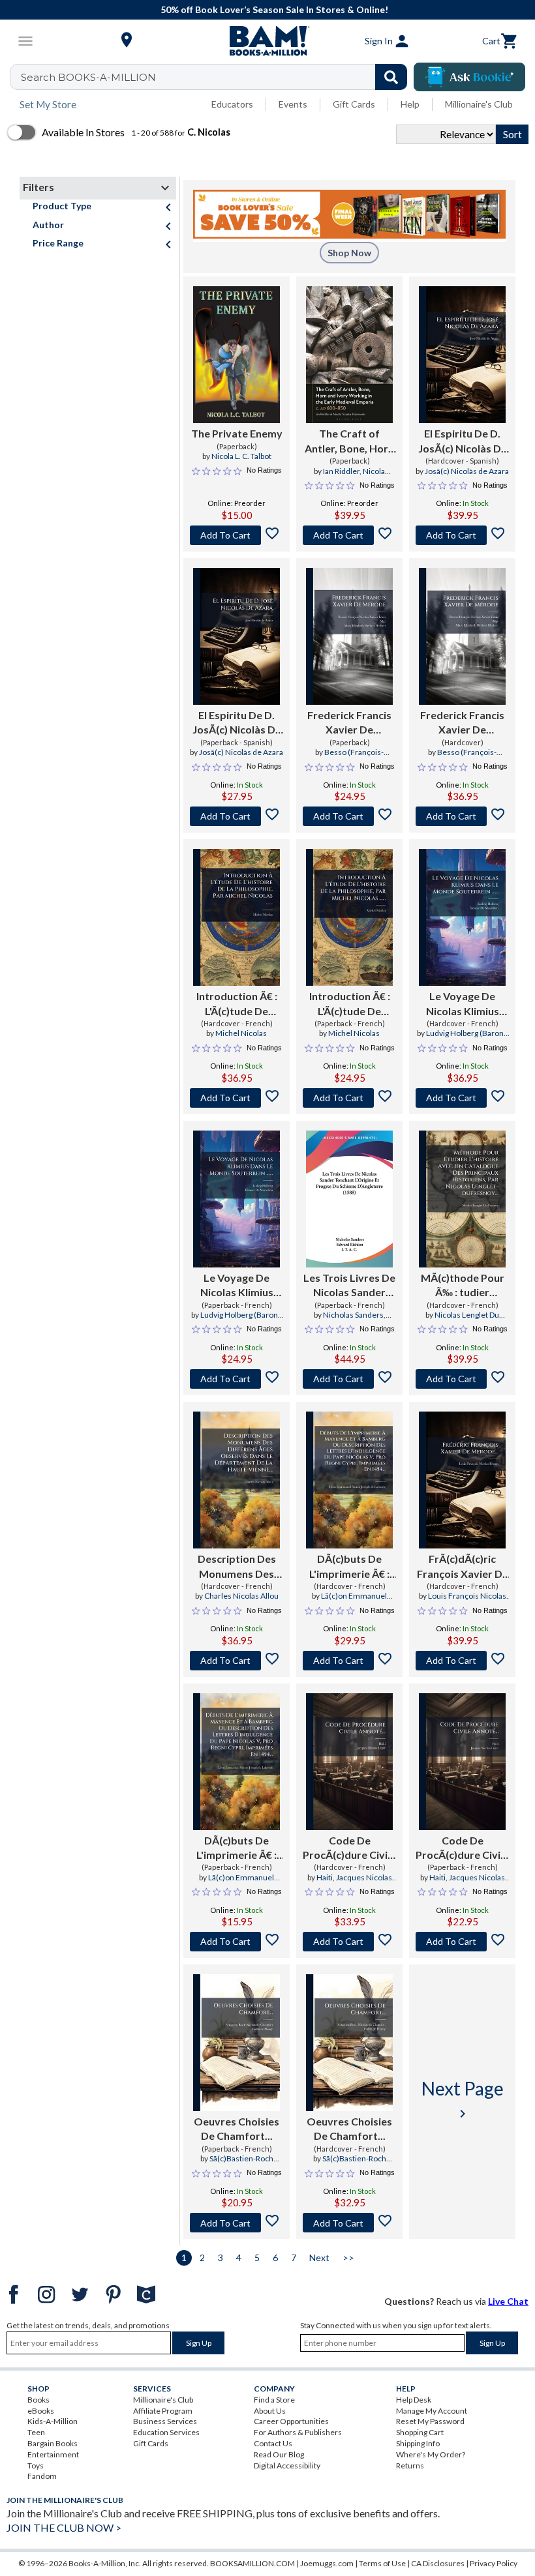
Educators (232, 104)
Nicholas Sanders (353, 1315)
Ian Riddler (341, 471)
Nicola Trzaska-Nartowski (351, 477)
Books (38, 2400)
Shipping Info (418, 2443)
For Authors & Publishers (298, 2432)
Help (410, 104)
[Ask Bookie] (469, 77)
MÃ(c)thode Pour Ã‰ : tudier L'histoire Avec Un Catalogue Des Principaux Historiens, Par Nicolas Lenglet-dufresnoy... (463, 1286)
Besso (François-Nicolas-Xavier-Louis (344, 758)
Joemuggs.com (327, 2563)
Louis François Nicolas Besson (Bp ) (467, 1601)
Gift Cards (354, 104)
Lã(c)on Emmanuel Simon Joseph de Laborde (350, 1601)
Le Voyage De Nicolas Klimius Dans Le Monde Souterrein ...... (462, 1004)
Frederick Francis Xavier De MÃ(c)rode (349, 723)
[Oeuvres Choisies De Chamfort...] (237, 2043)
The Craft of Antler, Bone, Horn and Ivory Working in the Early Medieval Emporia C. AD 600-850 (350, 441)
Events (293, 104)
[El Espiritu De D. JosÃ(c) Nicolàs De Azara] (462, 355)
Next (319, 2258)
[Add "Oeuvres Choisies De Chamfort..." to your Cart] (237, 2223)
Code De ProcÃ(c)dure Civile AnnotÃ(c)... (349, 1848)
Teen (36, 2432)
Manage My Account (432, 2411)
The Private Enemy (237, 433)
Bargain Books (53, 2443)
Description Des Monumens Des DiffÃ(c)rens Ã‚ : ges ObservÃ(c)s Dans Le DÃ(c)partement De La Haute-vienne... (237, 1567)
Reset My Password (430, 2421)
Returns (410, 2465)
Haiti (325, 1877)
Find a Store (274, 2400)
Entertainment (53, 2454)
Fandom (42, 2476)
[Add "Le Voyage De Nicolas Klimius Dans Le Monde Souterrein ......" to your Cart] (462, 1098)
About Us (270, 2411)
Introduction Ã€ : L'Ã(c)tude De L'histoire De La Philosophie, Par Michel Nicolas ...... (237, 1004)
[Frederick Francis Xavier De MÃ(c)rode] (349, 636)
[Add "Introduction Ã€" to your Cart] (237, 1098)
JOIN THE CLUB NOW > (64, 2527)
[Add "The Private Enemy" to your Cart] (237, 535)
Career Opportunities (291, 2421)
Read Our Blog (279, 2454)
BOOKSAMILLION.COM (252, 2563)
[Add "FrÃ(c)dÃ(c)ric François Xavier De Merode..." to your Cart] (462, 1661)
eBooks (41, 2411)
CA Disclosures (438, 2563)
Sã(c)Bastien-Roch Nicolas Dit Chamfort (237, 2164)
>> (348, 2258)
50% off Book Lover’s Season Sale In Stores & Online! (274, 9)
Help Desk (414, 2400)
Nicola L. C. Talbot (241, 456)
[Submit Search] (391, 77)
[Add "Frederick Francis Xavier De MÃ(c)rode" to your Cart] (349, 816)
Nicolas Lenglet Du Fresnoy (467, 1320)
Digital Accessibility (287, 2465)
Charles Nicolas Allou (241, 1596)
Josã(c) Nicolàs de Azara (467, 471)
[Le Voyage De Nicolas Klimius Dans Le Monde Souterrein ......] (462, 917)
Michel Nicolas (241, 1033)
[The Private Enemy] (237, 355)
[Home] (267, 41)
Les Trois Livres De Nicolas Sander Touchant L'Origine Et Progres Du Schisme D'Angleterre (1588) (349, 1286)
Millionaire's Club (479, 104)
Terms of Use (382, 2563)
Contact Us (273, 2443)
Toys (36, 2465)
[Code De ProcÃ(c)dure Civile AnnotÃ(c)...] (349, 1762)
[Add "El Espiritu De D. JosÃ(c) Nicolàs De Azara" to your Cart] (462, 535)
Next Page (463, 2099)
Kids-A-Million (53, 2421)
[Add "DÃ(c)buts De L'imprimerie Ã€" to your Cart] (349, 1661)
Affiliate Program (163, 2411)
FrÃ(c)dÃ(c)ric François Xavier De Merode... (463, 1567)
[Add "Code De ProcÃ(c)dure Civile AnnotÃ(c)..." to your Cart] (349, 1942)
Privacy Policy (494, 2563)
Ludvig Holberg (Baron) (466, 1033)
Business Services (165, 2421)
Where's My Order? (431, 2454)
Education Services (166, 2432)
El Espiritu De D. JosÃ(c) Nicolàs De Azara (463, 441)
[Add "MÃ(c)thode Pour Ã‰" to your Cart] (462, 1379)
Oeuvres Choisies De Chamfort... (237, 2128)
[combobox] (217, 77)
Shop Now (349, 253)
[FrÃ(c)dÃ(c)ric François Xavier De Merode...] (462, 1480)
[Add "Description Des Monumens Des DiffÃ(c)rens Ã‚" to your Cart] (237, 1661)
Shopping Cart (420, 2432)
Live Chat (508, 2301)
